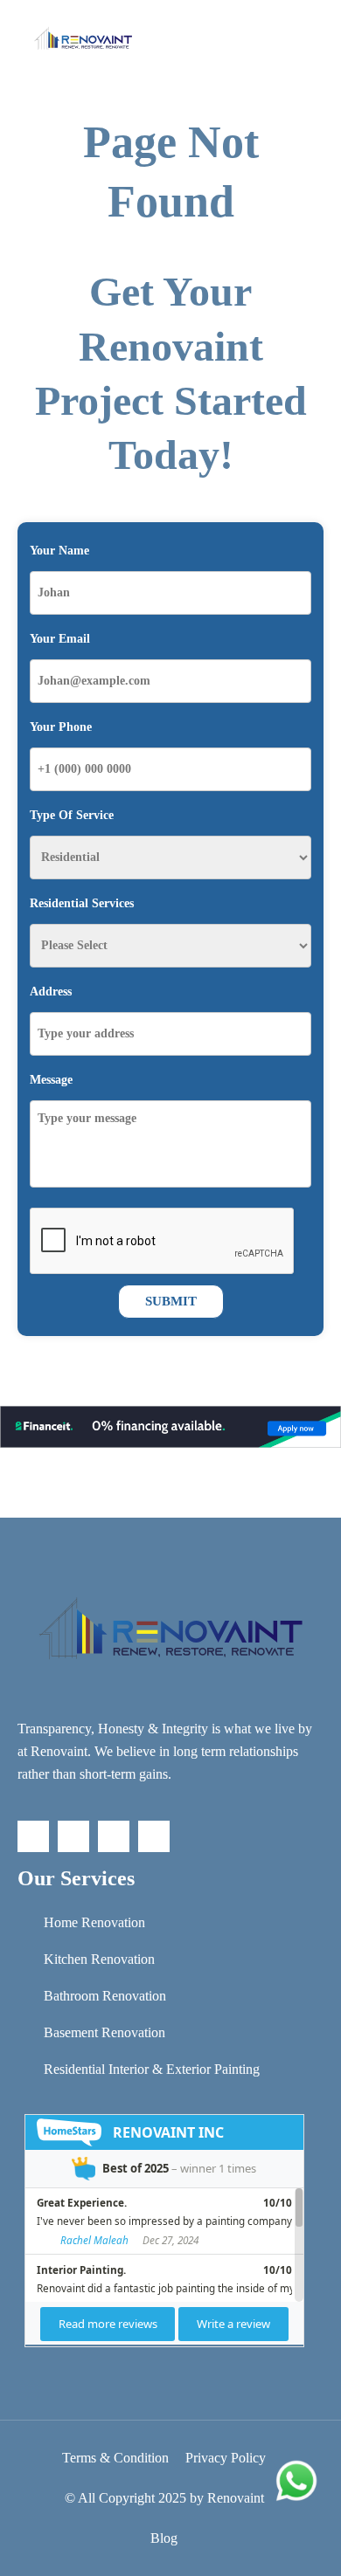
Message (51, 1080)
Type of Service (72, 815)
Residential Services (82, 903)
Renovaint (236, 2498)
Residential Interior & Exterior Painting (152, 2069)
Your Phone (61, 727)
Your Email (60, 639)
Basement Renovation (104, 2032)
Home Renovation (94, 1922)
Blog (164, 2538)
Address (51, 992)
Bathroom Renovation (105, 1996)
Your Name (59, 551)
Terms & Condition (115, 2458)
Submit (171, 1301)
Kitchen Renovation (99, 1959)
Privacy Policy (226, 2458)
